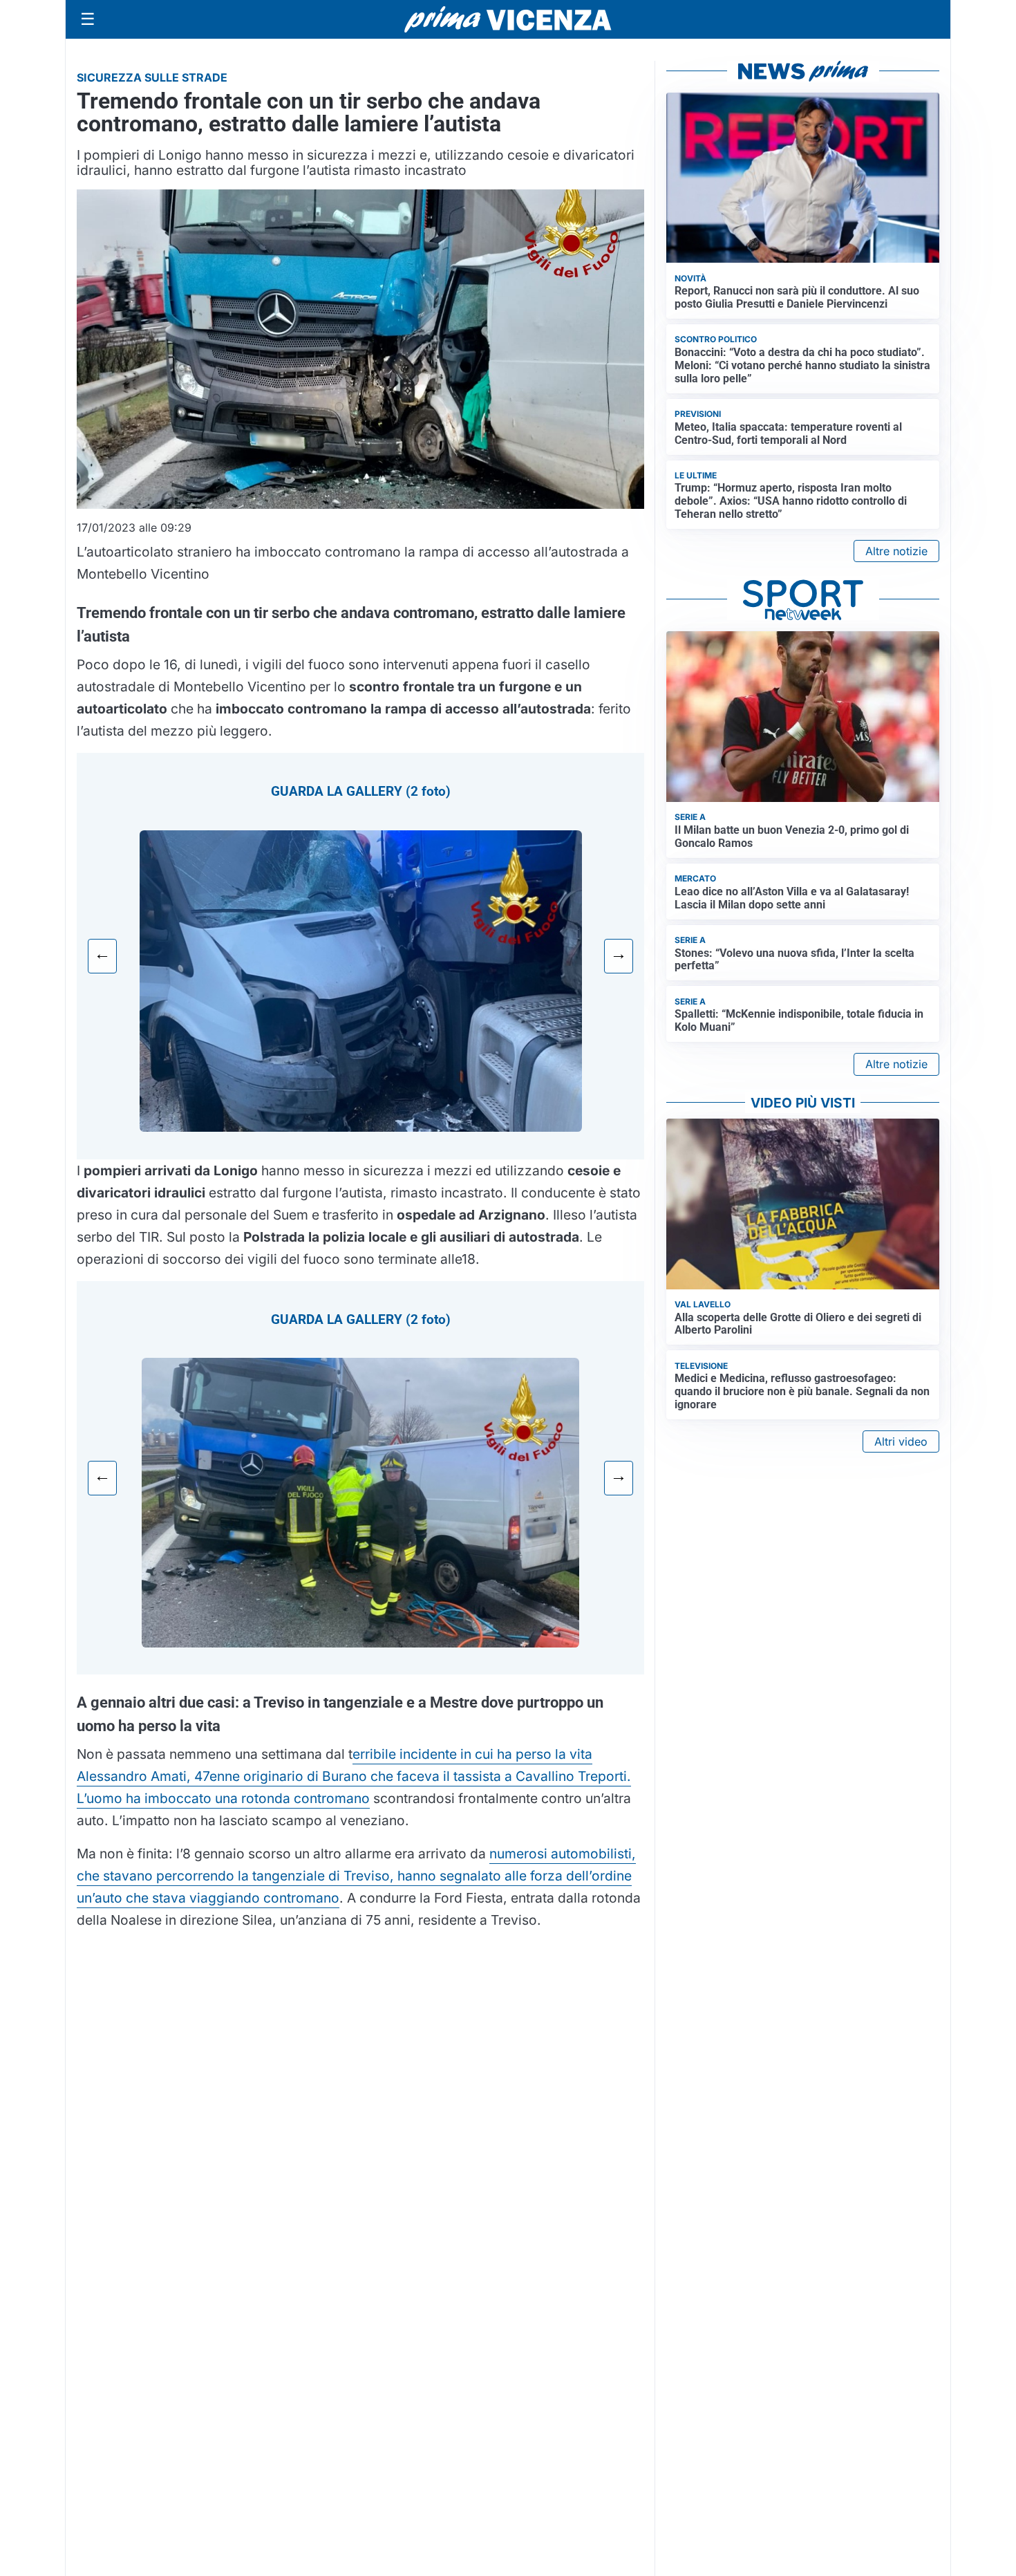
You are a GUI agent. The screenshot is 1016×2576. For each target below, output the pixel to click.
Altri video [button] (901, 1441)
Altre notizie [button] (896, 551)
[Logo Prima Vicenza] (508, 19)
